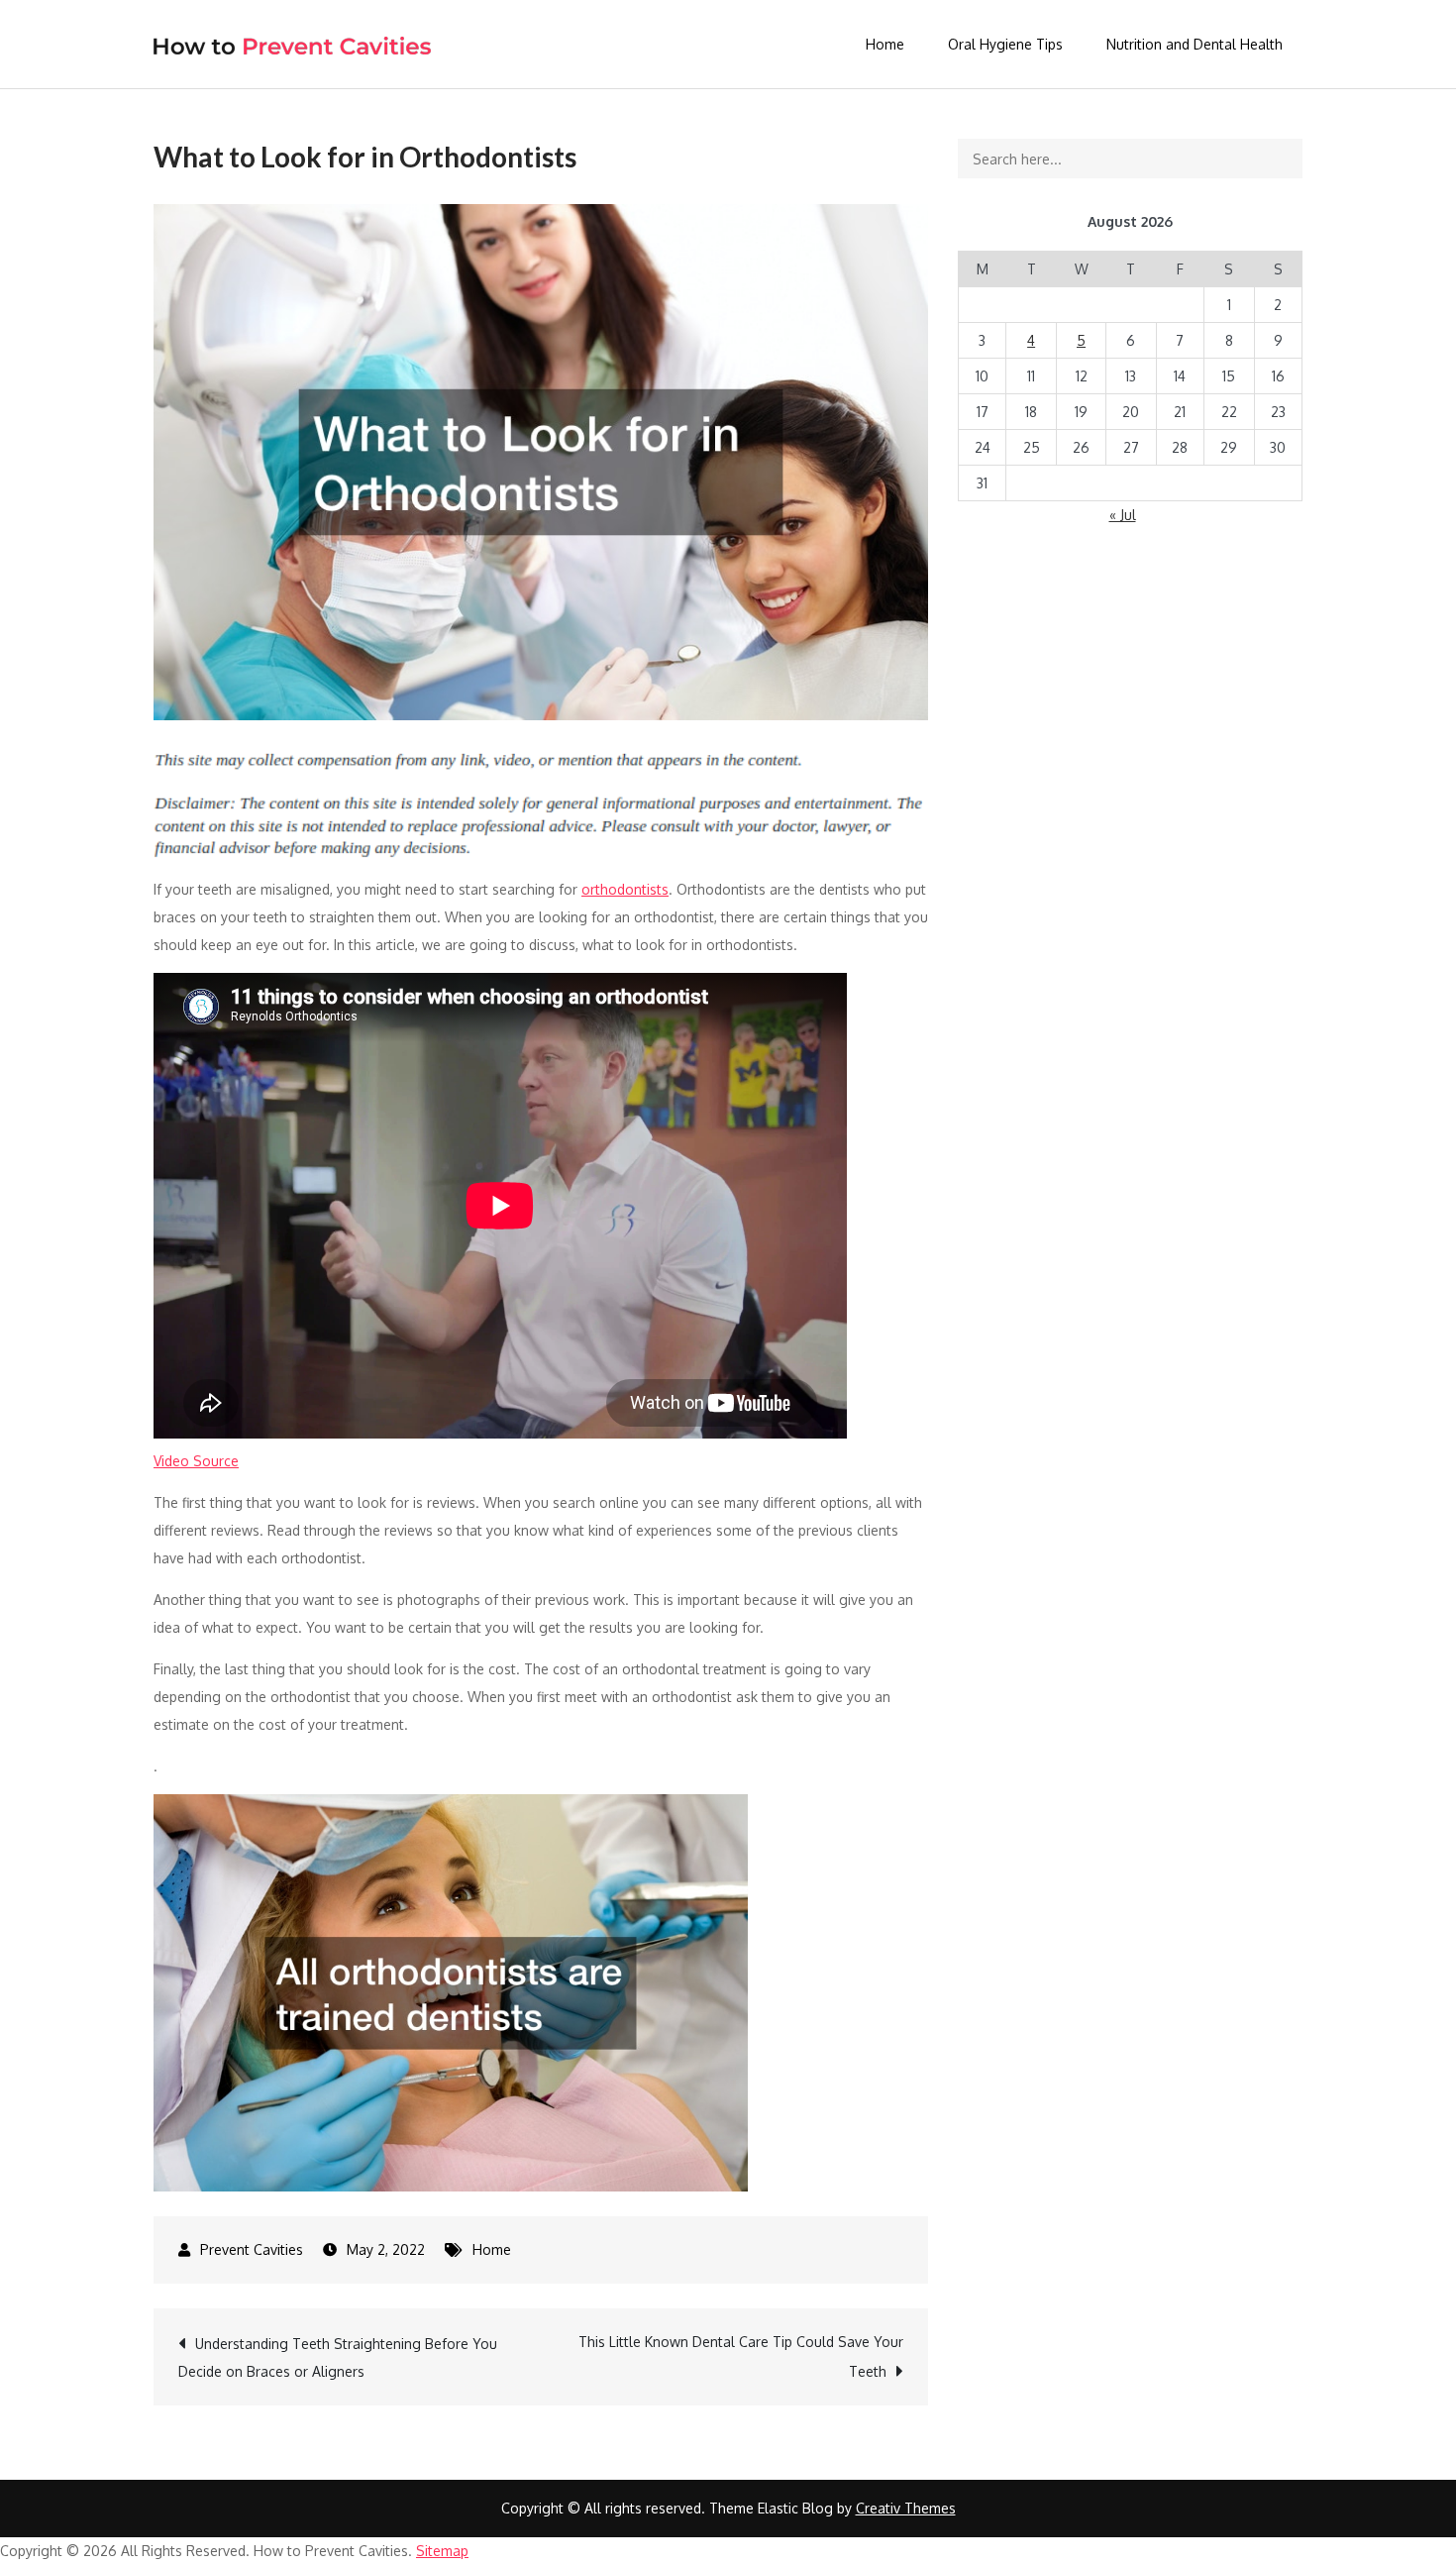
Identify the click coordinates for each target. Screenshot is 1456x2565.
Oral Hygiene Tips (1005, 44)
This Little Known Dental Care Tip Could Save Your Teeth (741, 2356)
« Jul (1123, 515)
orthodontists (625, 889)
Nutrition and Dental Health (1195, 44)
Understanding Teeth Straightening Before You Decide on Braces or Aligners (338, 2357)
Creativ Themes (906, 2508)
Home (885, 44)
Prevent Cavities (252, 2249)
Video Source (196, 1461)
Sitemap (442, 2551)
